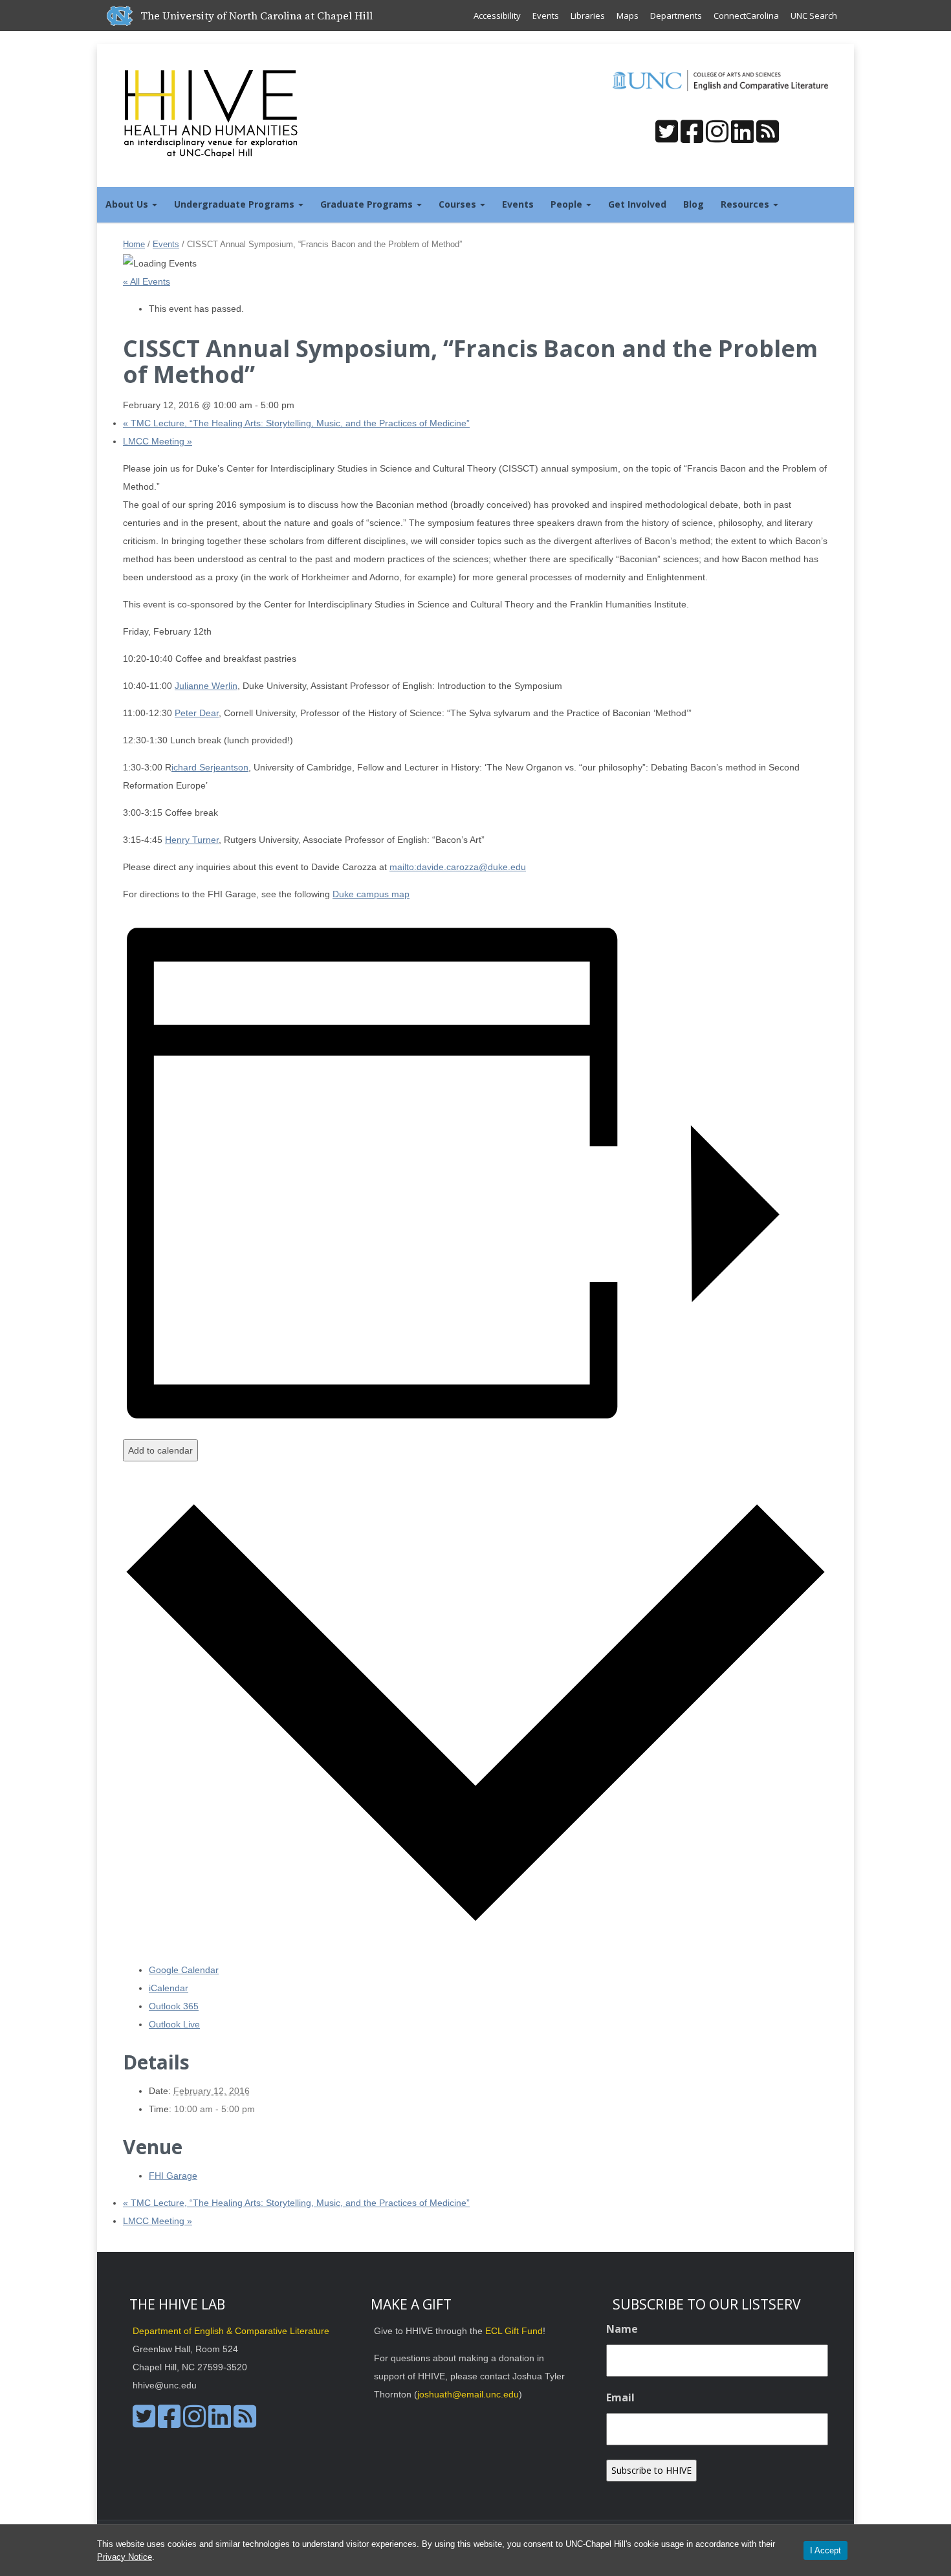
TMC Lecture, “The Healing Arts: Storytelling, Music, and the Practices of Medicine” (296, 423)
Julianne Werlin (206, 686)
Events (546, 16)
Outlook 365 (174, 2006)
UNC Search (814, 16)
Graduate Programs (368, 204)
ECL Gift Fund (514, 2331)
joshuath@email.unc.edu (468, 2394)
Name (622, 2329)
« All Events (147, 281)
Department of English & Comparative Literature (231, 2331)
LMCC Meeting (158, 441)
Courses (459, 204)
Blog (694, 204)
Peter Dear (197, 713)
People (568, 204)
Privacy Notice (125, 2557)
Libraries (588, 16)
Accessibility (497, 16)
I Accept (825, 2550)
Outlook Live (174, 2024)
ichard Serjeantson (210, 767)
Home (134, 244)
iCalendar (169, 1988)
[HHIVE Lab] (212, 113)
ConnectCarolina (746, 16)
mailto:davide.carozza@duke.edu (458, 867)
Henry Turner (192, 840)
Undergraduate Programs (235, 204)
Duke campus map (371, 894)
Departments (676, 16)
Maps (628, 16)
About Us (128, 204)
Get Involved (637, 204)
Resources (746, 204)
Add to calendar (160, 1450)
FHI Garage (173, 2176)
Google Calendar (184, 1970)
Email (620, 2397)
